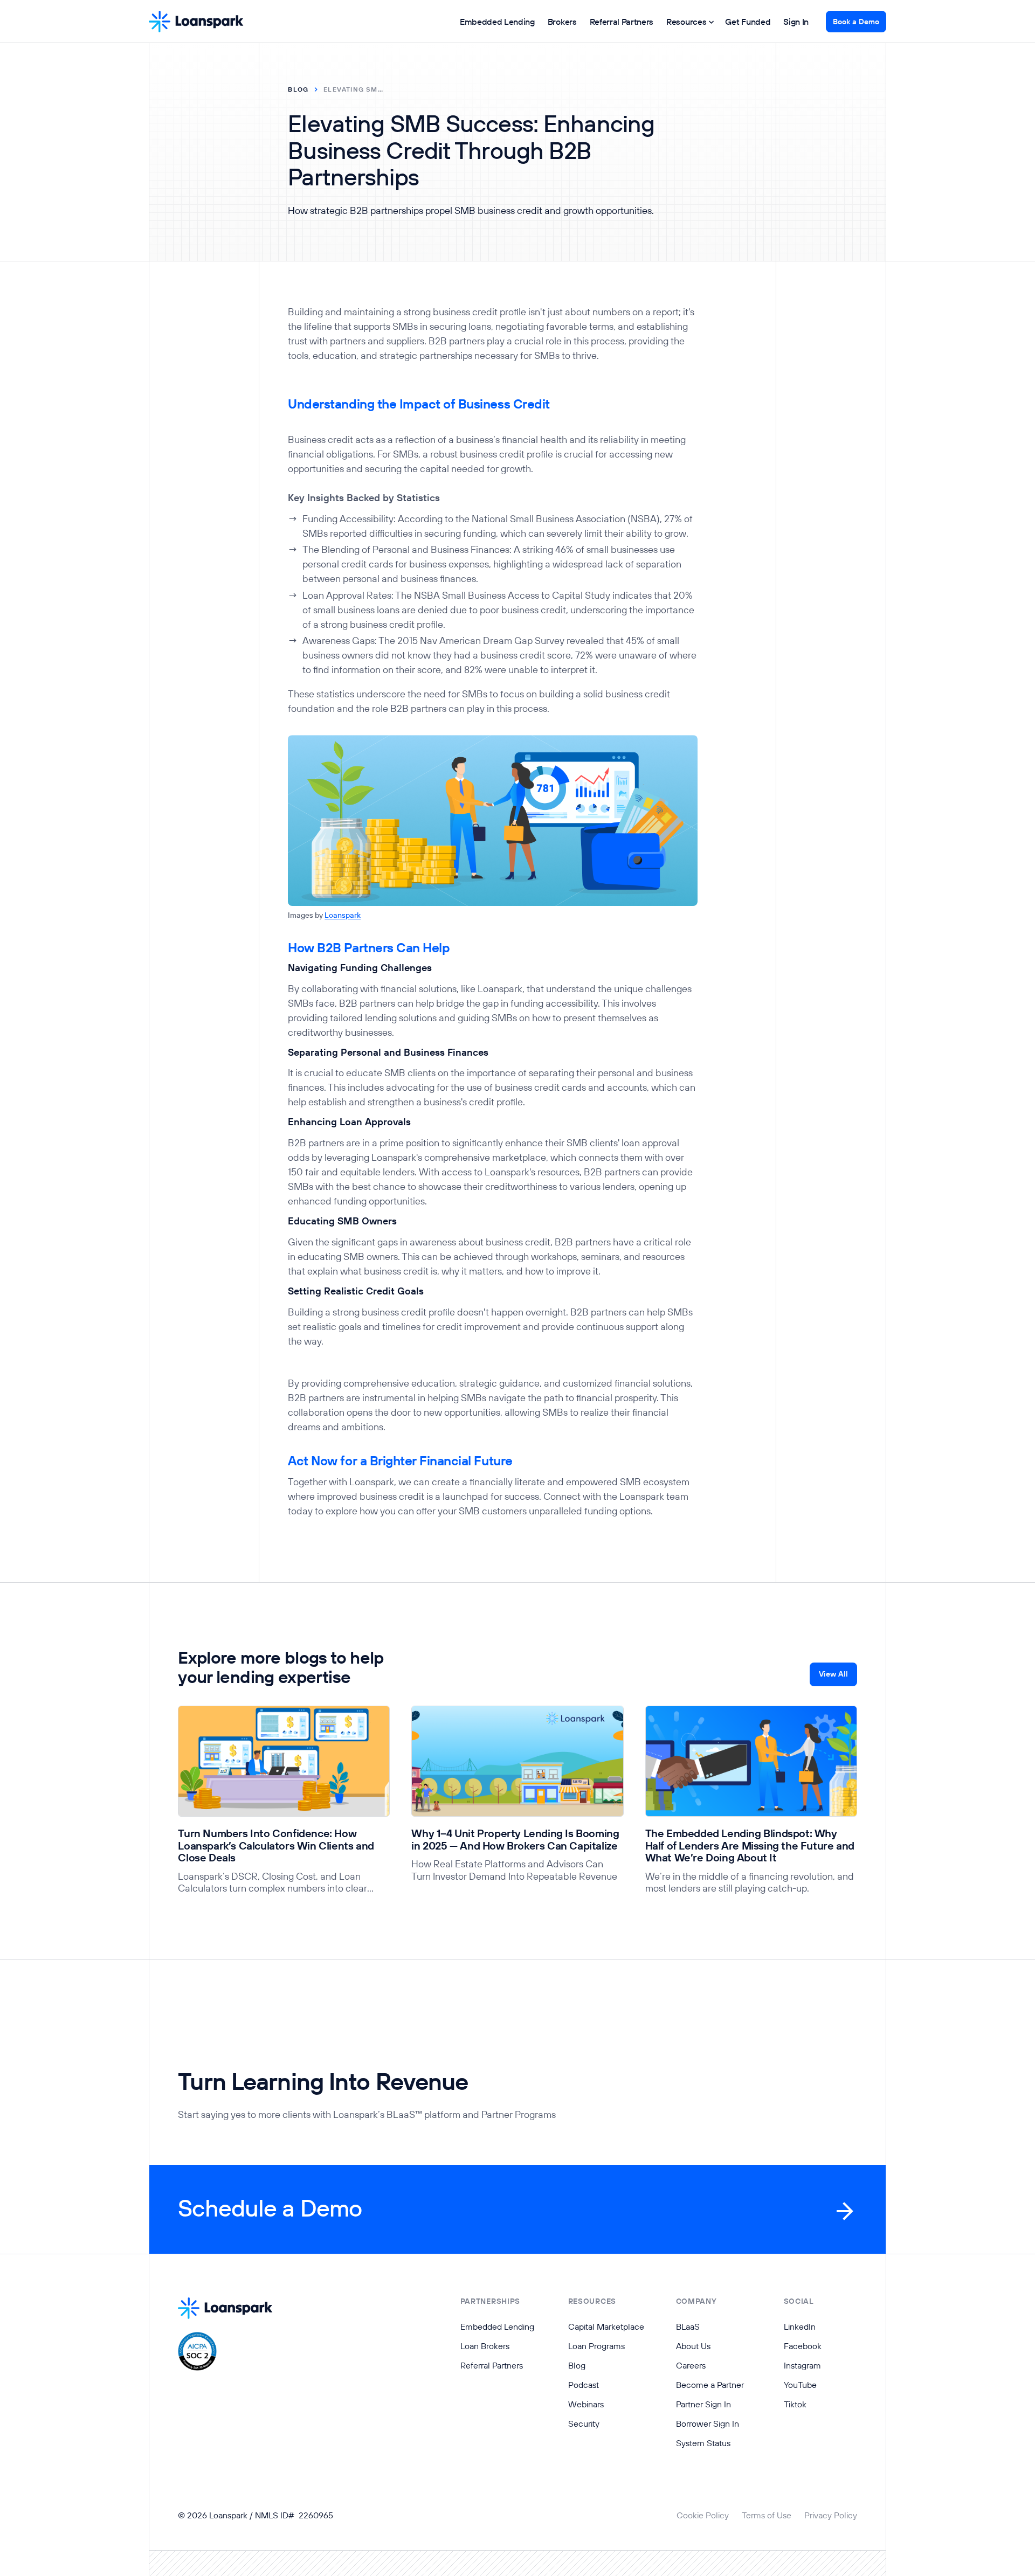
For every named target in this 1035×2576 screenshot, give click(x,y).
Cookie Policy (703, 2515)
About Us (693, 2346)
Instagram (802, 2365)
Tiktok (795, 2404)
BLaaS (688, 2326)
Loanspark (343, 915)
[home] (196, 22)
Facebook (803, 2346)
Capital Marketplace (606, 2326)
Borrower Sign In (708, 2423)
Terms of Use (767, 2515)
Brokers (562, 22)
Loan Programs (596, 2346)
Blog (577, 2365)
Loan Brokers (485, 2346)
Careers (691, 2365)
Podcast (584, 2385)
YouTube (800, 2385)
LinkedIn (800, 2326)
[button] (689, 22)
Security (584, 2423)
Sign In (796, 22)
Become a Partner (710, 2385)
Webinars (586, 2404)
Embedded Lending (497, 22)
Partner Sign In (703, 2404)
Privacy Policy (831, 2515)
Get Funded (748, 22)
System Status (703, 2443)
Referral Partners (622, 22)
